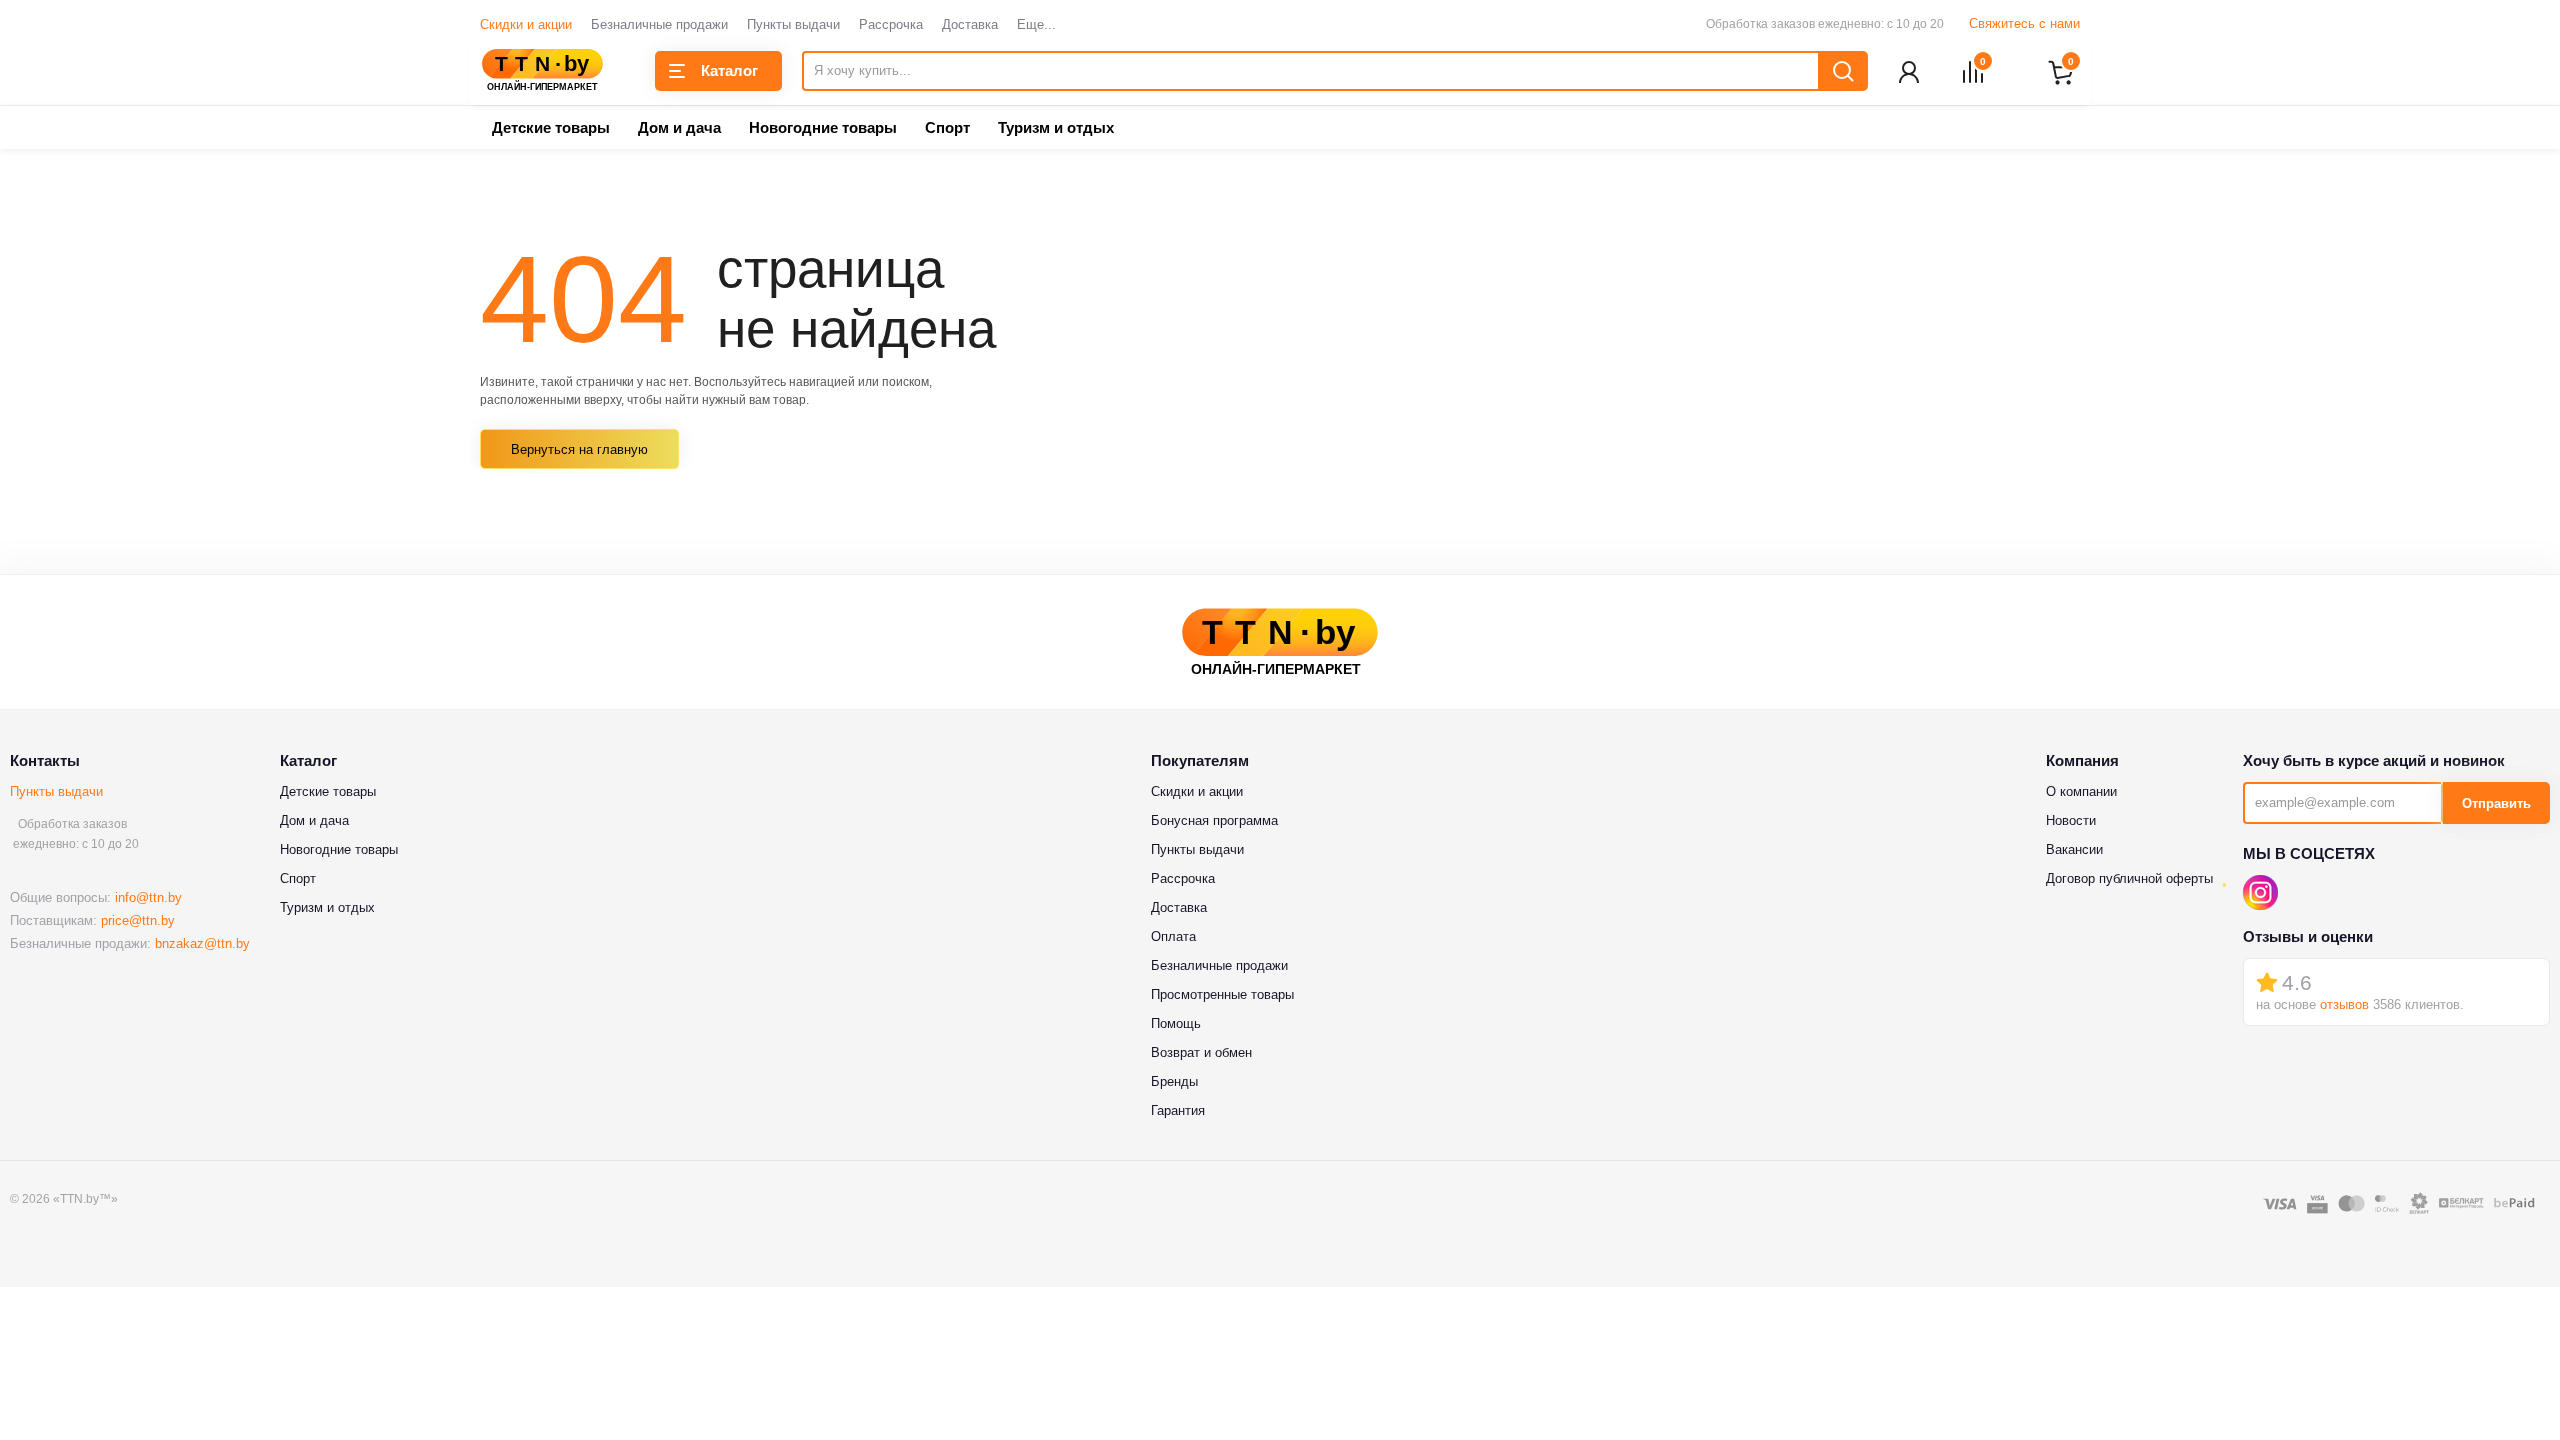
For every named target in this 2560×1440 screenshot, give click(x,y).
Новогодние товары (823, 127)
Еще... (1036, 24)
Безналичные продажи (659, 24)
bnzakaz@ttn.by (202, 943)
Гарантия (1178, 1110)
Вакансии (2074, 849)
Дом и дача (679, 127)
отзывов (2344, 1004)
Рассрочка (891, 24)
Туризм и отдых (1056, 127)
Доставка (970, 24)
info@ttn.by (148, 897)
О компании (2081, 791)
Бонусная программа (1214, 820)
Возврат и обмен (1201, 1052)
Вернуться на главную (579, 449)
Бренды (1174, 1081)
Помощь (1176, 1023)
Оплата (1173, 936)
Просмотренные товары (1222, 994)
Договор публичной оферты (2129, 878)
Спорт (947, 127)
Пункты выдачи (793, 24)
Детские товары (551, 127)
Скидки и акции (526, 24)
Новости (2071, 820)
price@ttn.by (138, 920)
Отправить (2496, 803)
